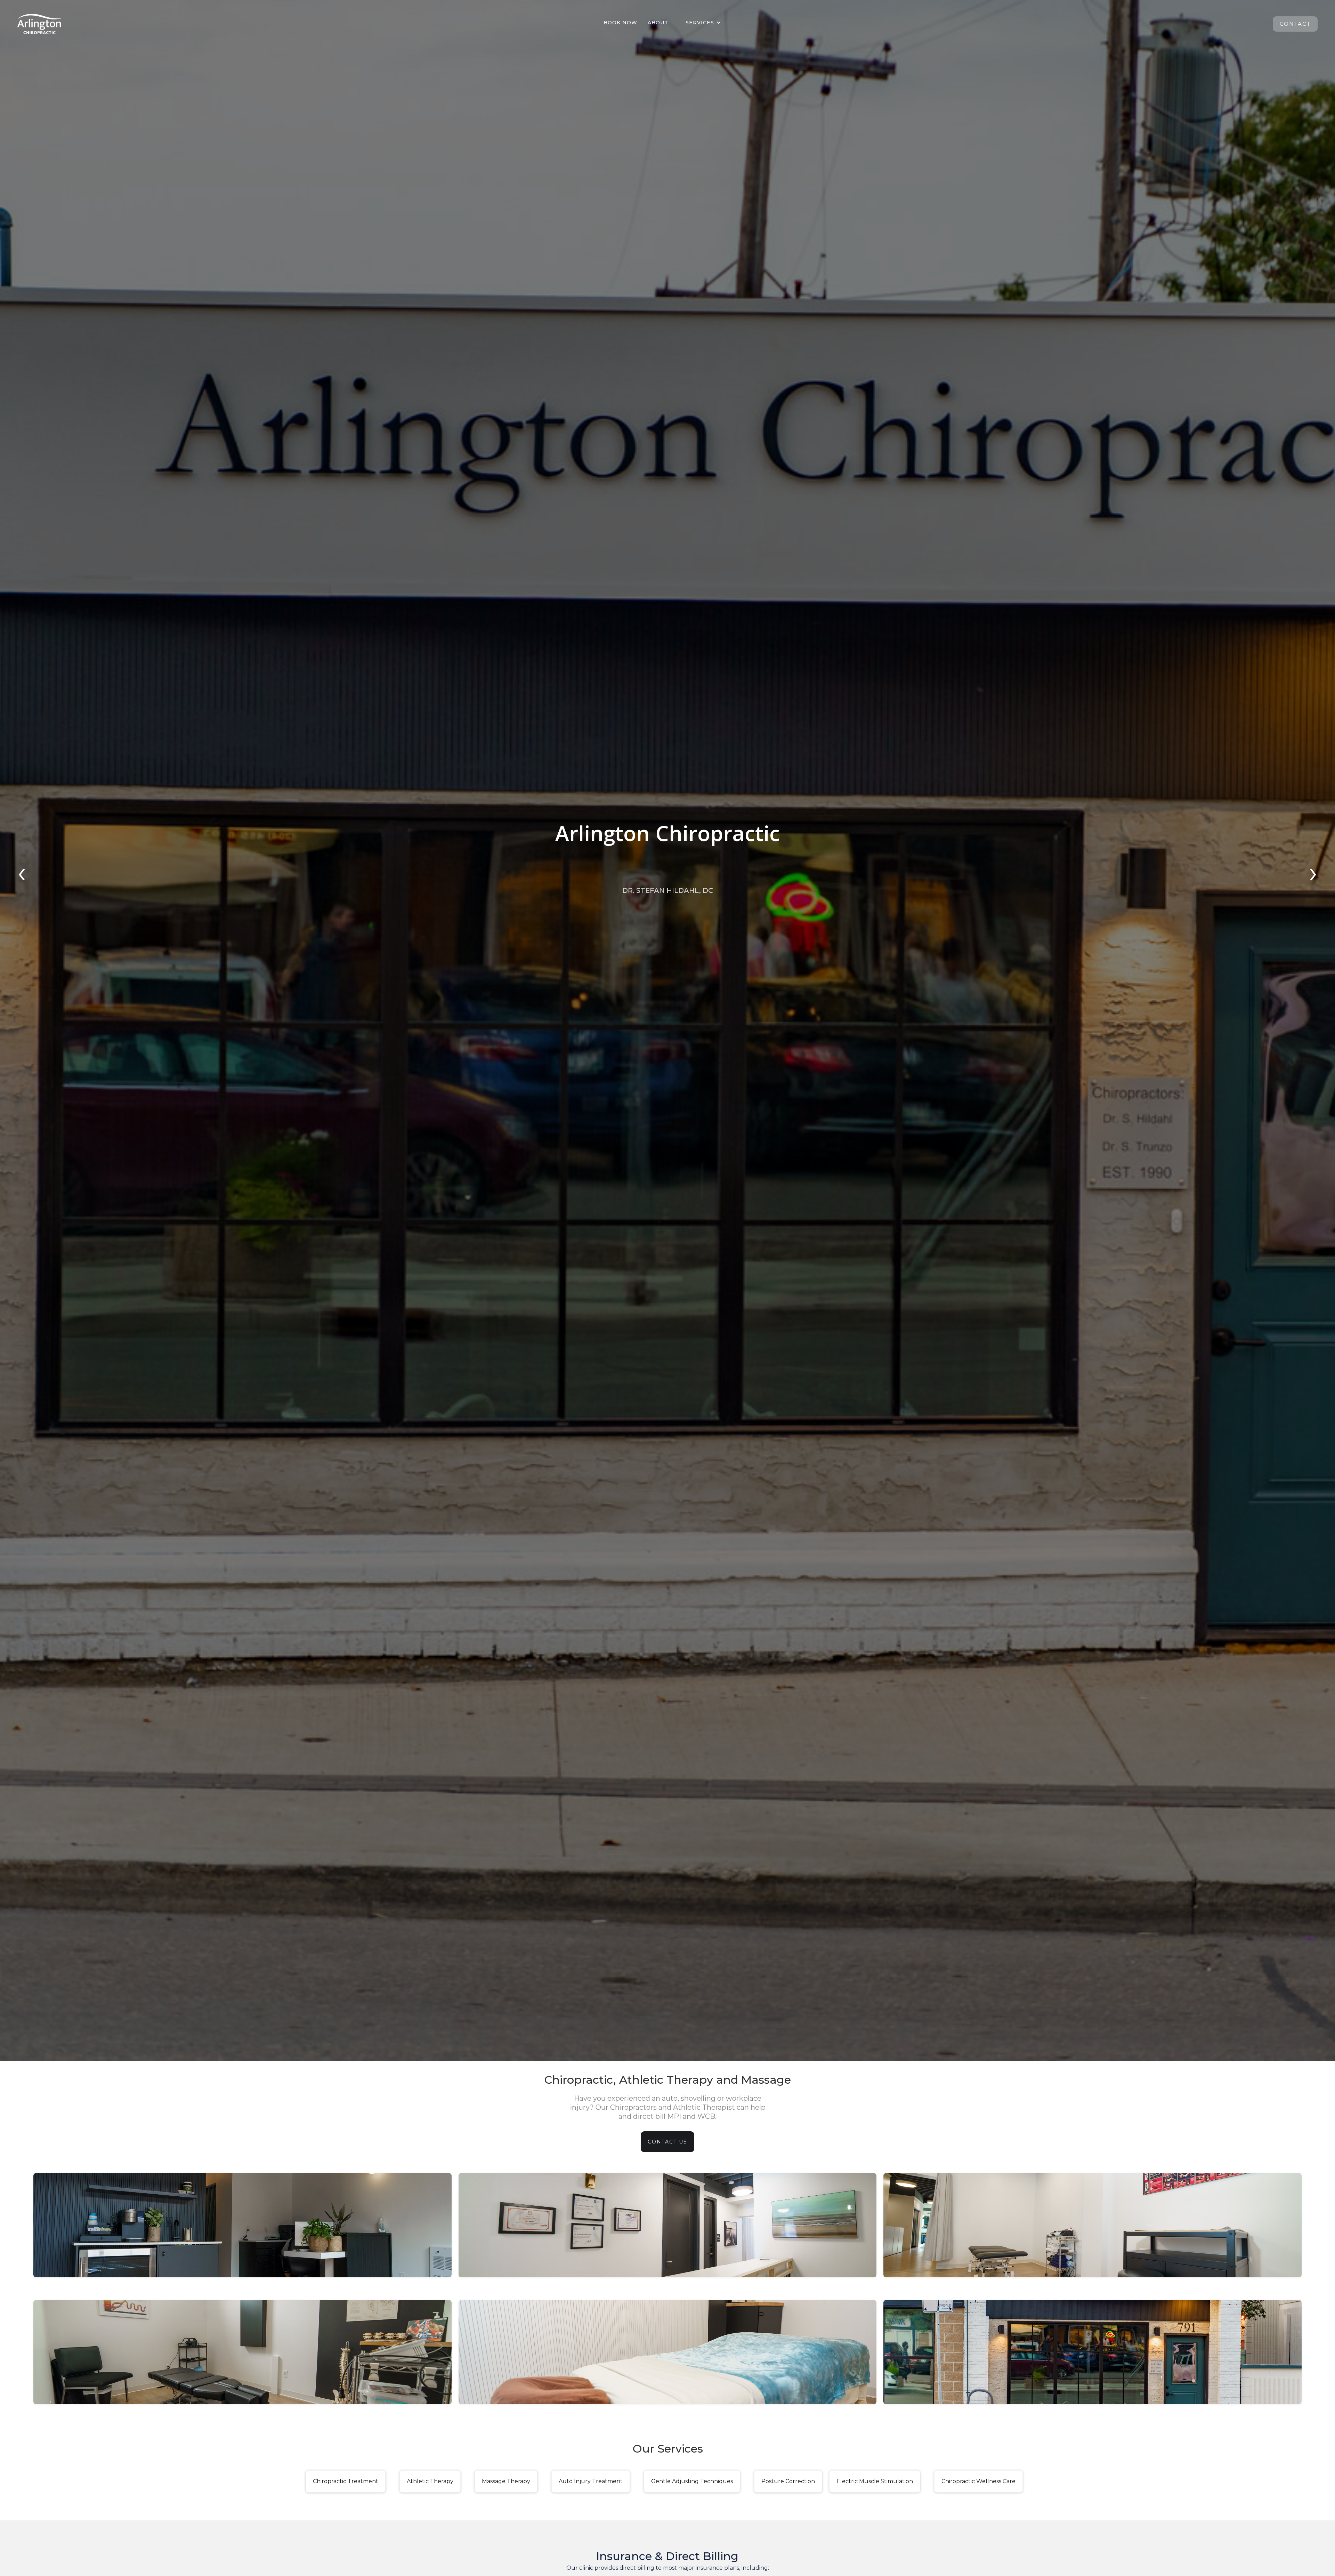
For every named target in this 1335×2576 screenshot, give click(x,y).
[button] (703, 23)
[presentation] (22, 876)
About (658, 23)
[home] (39, 24)
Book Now (620, 23)
